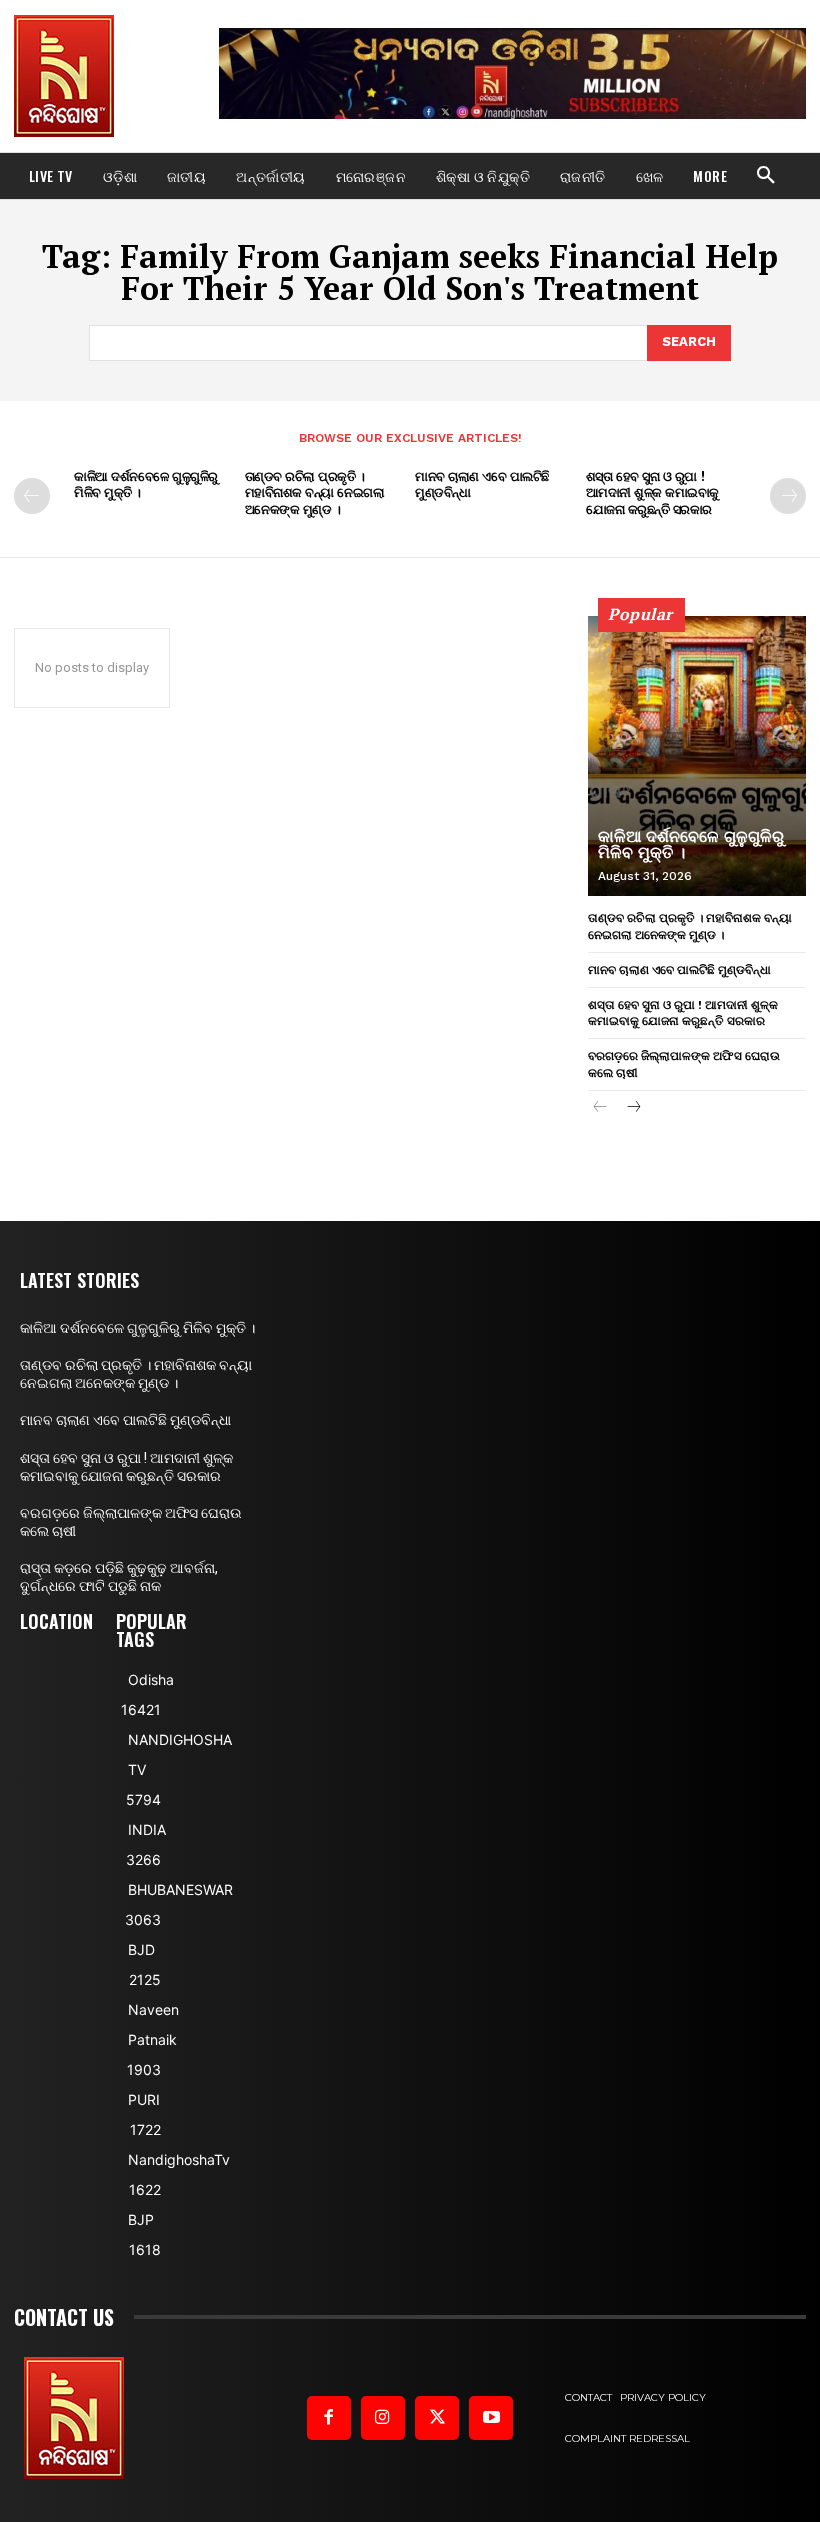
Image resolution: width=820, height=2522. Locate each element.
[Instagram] (383, 2418)
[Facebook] (329, 2418)
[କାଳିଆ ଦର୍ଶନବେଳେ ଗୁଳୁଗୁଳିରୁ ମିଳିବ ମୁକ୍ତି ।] (697, 756)
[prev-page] (32, 496)
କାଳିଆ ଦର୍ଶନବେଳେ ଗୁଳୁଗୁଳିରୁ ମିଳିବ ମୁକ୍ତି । (146, 484)
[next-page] (788, 496)
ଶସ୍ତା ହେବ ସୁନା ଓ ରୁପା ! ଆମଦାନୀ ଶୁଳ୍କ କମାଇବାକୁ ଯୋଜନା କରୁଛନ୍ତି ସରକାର (652, 493)
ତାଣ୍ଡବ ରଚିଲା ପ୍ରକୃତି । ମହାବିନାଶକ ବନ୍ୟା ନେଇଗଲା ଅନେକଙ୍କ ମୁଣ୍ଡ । (315, 493)
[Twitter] (437, 2418)
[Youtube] (491, 2418)
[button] (766, 176)
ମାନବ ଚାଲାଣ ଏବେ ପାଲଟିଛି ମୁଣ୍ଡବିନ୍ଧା (482, 484)
